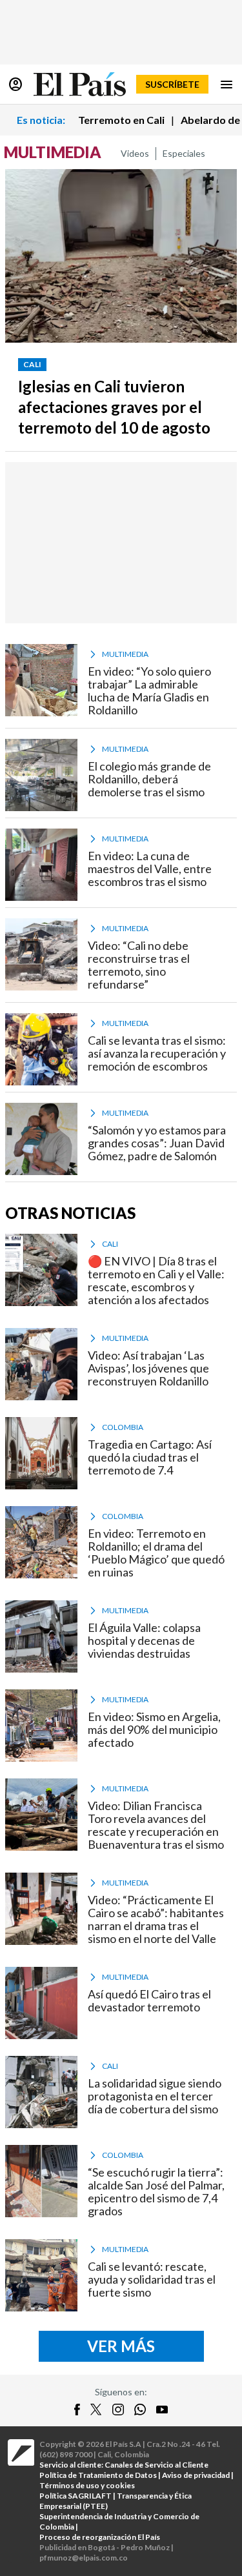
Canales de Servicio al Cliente (156, 2465)
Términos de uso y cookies (87, 2485)
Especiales (184, 153)
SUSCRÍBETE (172, 84)
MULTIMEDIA (53, 152)
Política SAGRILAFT (76, 2496)
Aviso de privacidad (196, 2475)
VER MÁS (121, 2346)
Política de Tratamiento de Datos (98, 2475)
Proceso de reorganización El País (100, 2537)
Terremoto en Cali (121, 120)
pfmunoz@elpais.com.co (84, 2558)
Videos (135, 153)
